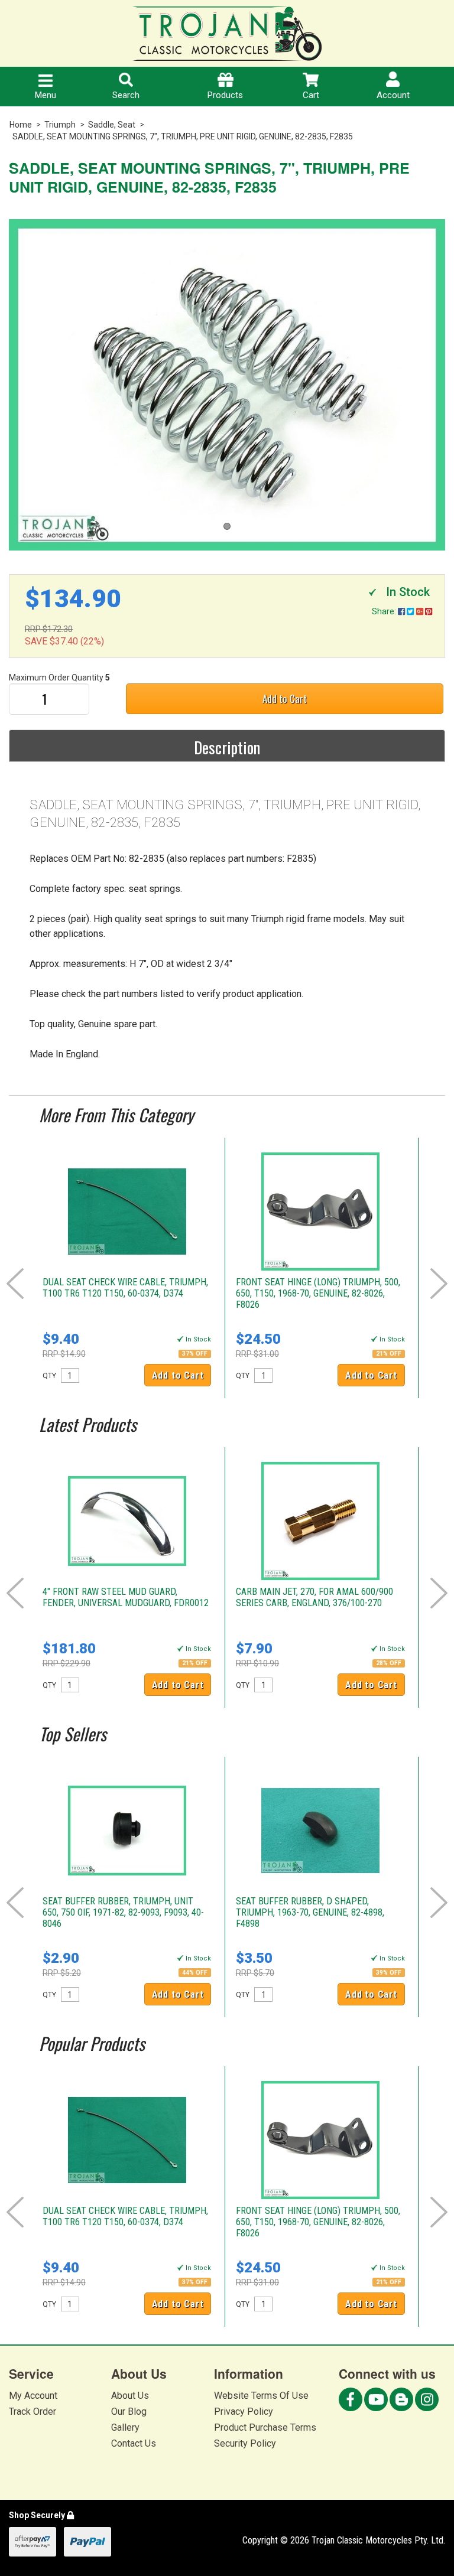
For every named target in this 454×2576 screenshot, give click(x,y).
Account (393, 95)
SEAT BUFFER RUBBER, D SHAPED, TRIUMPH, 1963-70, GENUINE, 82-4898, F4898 (310, 1912)
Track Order (33, 2411)
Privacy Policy (244, 2411)
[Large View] (227, 385)
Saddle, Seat (112, 125)
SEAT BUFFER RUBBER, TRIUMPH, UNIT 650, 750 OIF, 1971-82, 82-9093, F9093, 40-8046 (123, 1912)
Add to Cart (285, 698)
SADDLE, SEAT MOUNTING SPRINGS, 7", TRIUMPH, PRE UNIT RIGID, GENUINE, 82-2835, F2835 (183, 136)
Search (126, 95)
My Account (33, 2396)
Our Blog (129, 2411)
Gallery (125, 2427)
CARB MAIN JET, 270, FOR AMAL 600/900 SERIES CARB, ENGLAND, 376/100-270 (314, 1597)
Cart (311, 95)
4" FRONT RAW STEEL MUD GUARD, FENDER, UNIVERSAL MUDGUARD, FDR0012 (126, 1597)
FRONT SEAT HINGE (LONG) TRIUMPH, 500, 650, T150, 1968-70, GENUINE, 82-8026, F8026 (318, 1293)
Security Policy (245, 2443)
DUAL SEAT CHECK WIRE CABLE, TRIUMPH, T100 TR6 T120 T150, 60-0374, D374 (125, 1288)
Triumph (60, 125)
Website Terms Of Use (261, 2396)
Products (225, 95)
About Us (130, 2396)
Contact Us (134, 2443)
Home (21, 125)
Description (227, 747)
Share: (385, 611)
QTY (49, 1376)
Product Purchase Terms (265, 2427)
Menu (46, 95)
